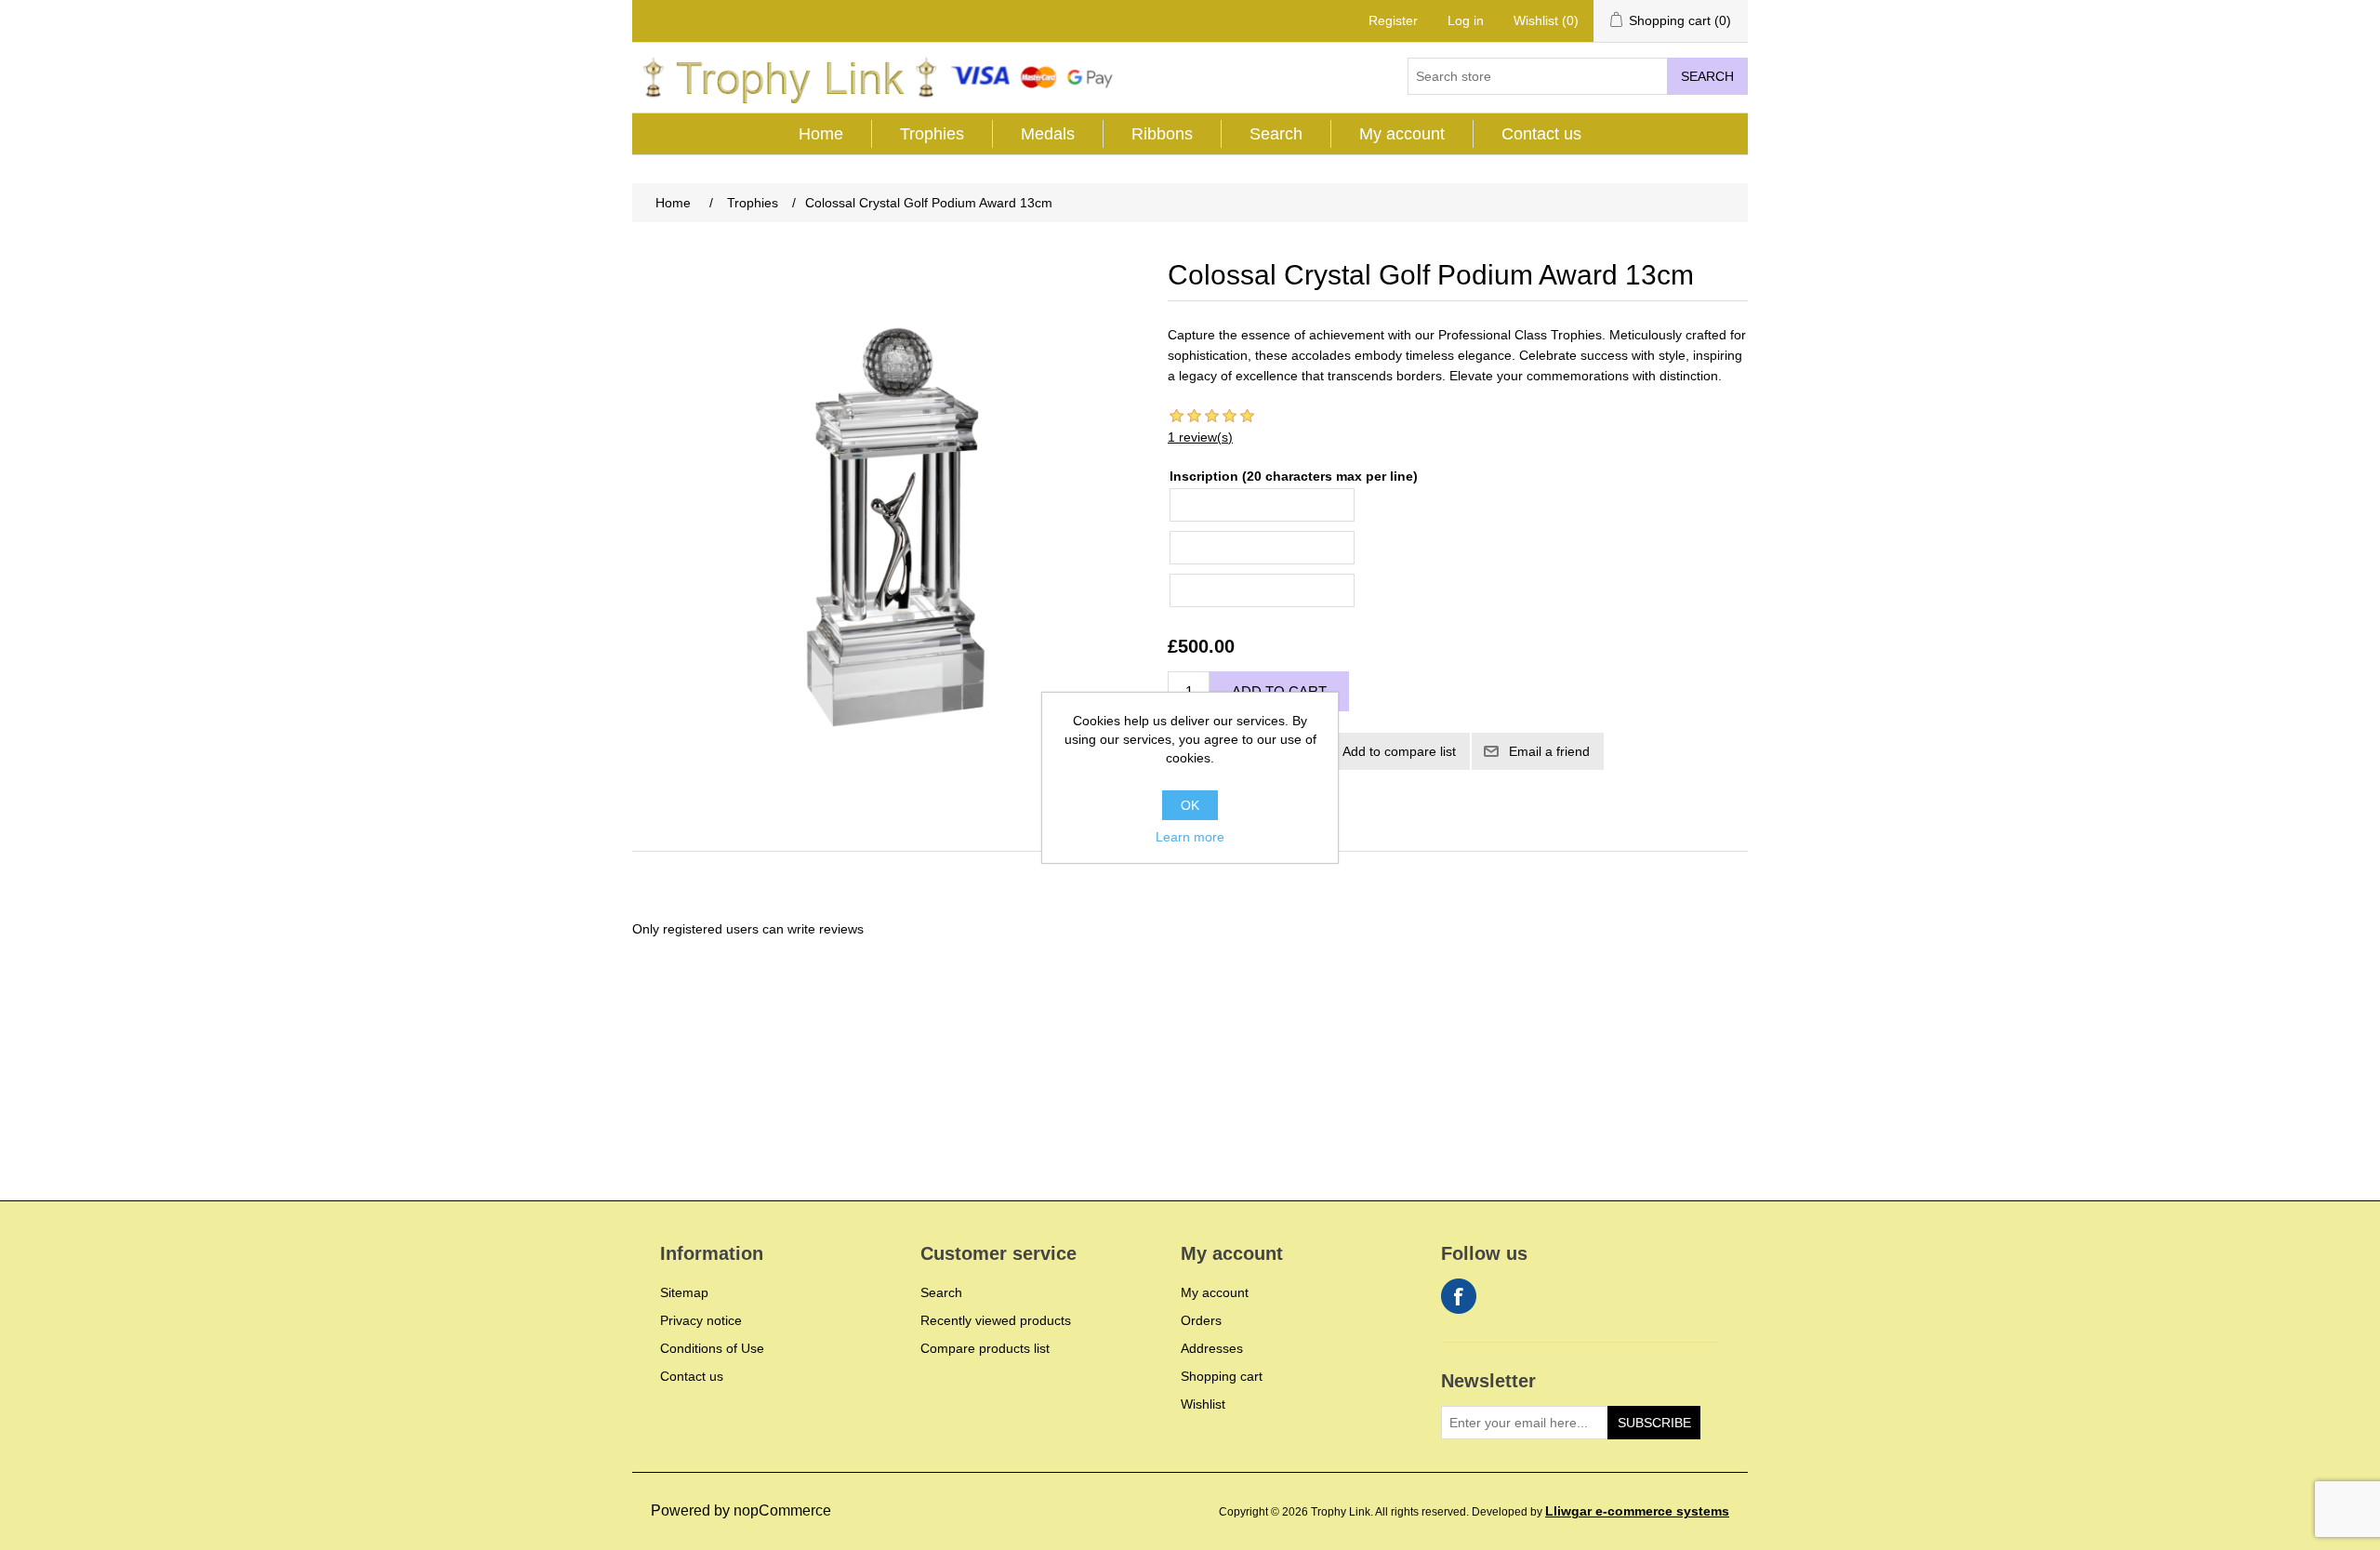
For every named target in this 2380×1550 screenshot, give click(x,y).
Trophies (932, 134)
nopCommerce (782, 1510)
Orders (1201, 1320)
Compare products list (985, 1348)
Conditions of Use (712, 1348)
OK (1190, 805)
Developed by (1600, 1512)
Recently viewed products (996, 1320)
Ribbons (1162, 134)
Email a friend (1549, 751)
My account (1402, 134)
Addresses (1212, 1348)
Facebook (1459, 1296)
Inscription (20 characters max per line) (1294, 476)
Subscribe (1654, 1423)
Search (1707, 76)
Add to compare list (1399, 751)
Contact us (1541, 134)
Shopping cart (1222, 1376)
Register (1393, 20)
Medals (1048, 134)
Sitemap (684, 1292)
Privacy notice (701, 1320)
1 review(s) (1200, 437)
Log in (1466, 20)
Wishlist (1203, 1404)
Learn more (1190, 837)
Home (821, 134)
